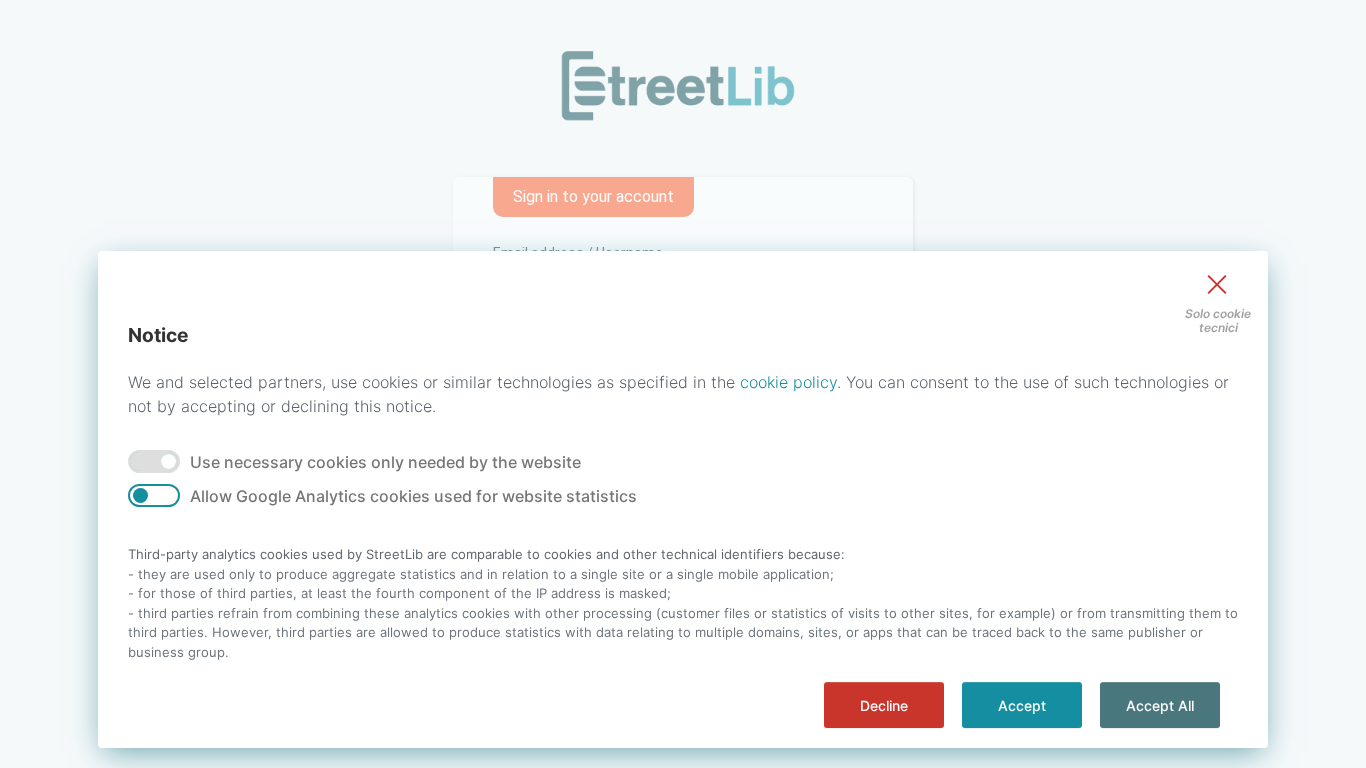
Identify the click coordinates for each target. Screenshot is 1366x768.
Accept (1022, 705)
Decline (884, 705)
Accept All (1160, 705)
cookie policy (788, 382)
